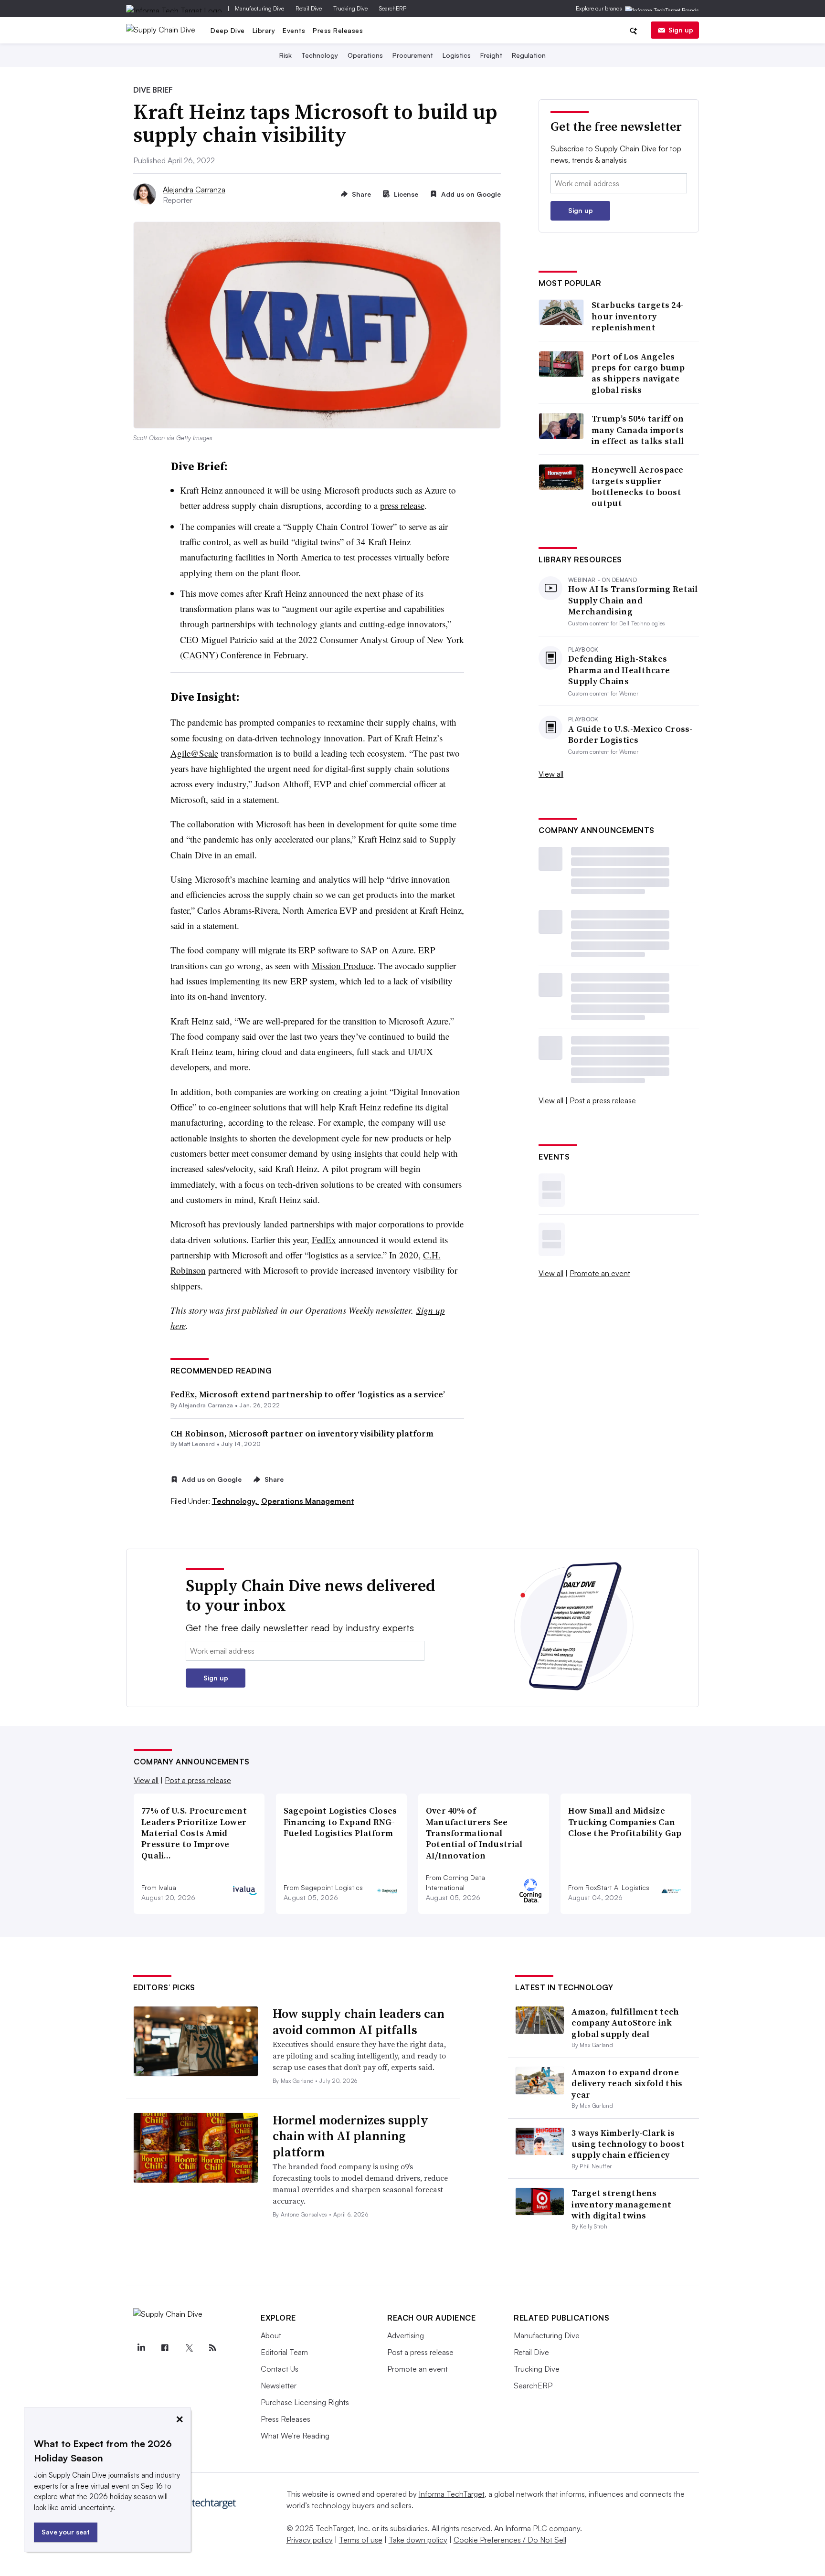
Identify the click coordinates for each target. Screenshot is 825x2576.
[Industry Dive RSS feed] (212, 2348)
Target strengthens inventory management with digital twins (621, 2204)
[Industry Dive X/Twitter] (189, 2348)
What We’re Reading (295, 2436)
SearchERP (393, 8)
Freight (491, 55)
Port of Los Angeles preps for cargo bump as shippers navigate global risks (638, 373)
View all (551, 774)
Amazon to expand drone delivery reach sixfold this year (627, 2083)
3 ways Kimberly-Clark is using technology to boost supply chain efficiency (628, 2144)
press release (402, 505)
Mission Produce (343, 966)
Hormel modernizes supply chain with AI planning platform (350, 2136)
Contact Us (280, 2369)
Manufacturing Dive (259, 8)
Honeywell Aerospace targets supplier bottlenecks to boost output (638, 486)
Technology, (236, 1501)
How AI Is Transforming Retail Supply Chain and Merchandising (633, 600)
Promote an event (600, 1273)
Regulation (529, 55)
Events (294, 30)
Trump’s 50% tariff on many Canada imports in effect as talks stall (638, 430)
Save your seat (66, 2532)
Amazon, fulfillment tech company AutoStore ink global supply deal (625, 2023)
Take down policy (418, 2540)
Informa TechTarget (452, 2494)
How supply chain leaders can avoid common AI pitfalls (359, 2022)
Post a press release (603, 1100)
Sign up (681, 30)
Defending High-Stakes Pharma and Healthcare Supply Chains (619, 670)
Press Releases (338, 30)
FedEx (324, 1240)
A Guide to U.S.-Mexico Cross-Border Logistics (630, 734)
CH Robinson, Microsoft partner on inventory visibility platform (302, 1433)
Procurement (413, 55)
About (271, 2335)
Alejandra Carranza (194, 190)
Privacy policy (310, 2540)
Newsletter (279, 2386)
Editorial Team (284, 2352)
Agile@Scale (194, 753)
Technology (320, 55)
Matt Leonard (197, 1444)
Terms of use (361, 2540)
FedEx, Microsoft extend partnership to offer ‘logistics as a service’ (308, 1394)
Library (264, 30)
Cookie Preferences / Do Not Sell (510, 2540)
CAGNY (199, 655)
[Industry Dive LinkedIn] (141, 2348)
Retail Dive (309, 8)
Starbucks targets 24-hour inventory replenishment (637, 316)
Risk (286, 55)
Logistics (457, 55)
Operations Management (308, 1501)
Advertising (406, 2335)
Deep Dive (228, 30)
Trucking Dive (350, 8)
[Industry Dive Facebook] (165, 2348)
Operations (365, 55)
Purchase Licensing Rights (305, 2402)
